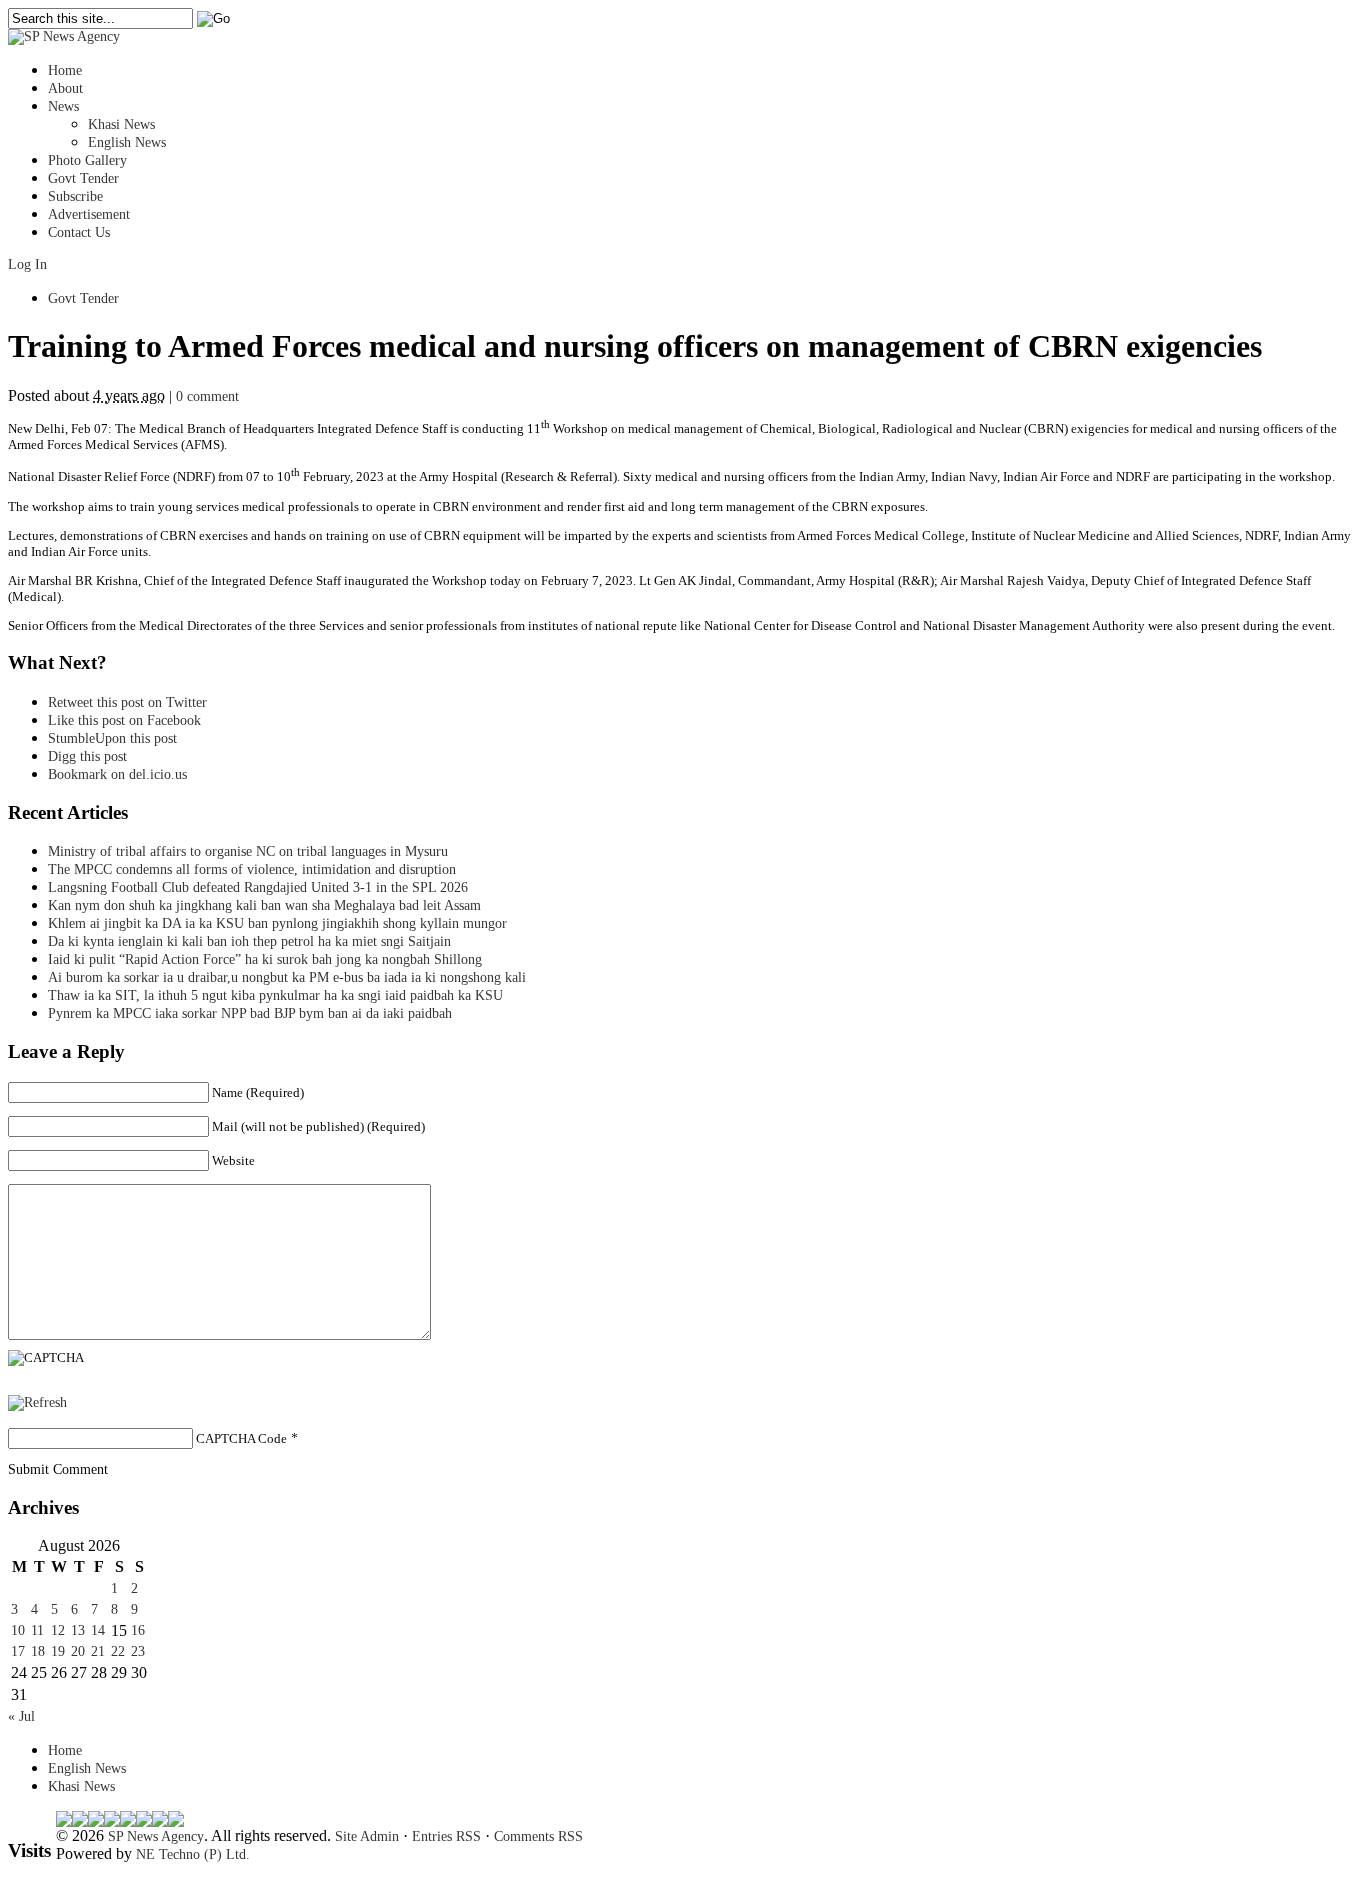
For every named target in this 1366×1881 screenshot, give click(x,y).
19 (58, 1651)
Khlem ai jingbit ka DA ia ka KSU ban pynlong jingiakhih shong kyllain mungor (277, 923)
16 (138, 1630)
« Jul (21, 1716)
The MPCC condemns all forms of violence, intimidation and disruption (252, 869)
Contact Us (79, 232)
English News (127, 142)
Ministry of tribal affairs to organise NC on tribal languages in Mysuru (248, 851)
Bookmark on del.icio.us (117, 774)
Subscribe (75, 196)
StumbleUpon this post (112, 738)
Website (233, 1160)
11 (37, 1630)
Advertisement (89, 214)
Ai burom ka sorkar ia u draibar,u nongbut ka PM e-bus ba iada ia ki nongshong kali (287, 977)
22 (118, 1651)
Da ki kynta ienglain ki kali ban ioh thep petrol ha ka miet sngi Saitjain (249, 941)
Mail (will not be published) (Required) (318, 1126)
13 (78, 1630)
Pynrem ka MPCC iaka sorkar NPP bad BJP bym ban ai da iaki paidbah (250, 1013)
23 (138, 1651)
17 (18, 1651)
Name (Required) (258, 1092)
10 (18, 1630)
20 (78, 1651)
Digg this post (87, 756)
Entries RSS (446, 1836)
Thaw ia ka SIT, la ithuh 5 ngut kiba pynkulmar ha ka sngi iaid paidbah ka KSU (275, 995)
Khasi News (121, 124)
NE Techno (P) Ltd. (193, 1854)
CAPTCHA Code (241, 1438)
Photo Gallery (87, 160)
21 (98, 1651)
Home (65, 70)
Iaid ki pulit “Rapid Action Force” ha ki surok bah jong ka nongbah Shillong (269, 959)
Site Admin (367, 1836)
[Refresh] (37, 1402)
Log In (27, 264)
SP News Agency (156, 1836)
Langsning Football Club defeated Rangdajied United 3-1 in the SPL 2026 (262, 887)
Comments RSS (538, 1836)
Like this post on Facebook (124, 720)
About (65, 88)
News (63, 106)
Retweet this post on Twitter (127, 702)
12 (58, 1630)
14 (98, 1630)
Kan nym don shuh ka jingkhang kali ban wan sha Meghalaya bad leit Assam (264, 905)
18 (38, 1651)
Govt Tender (83, 178)
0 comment (207, 396)
